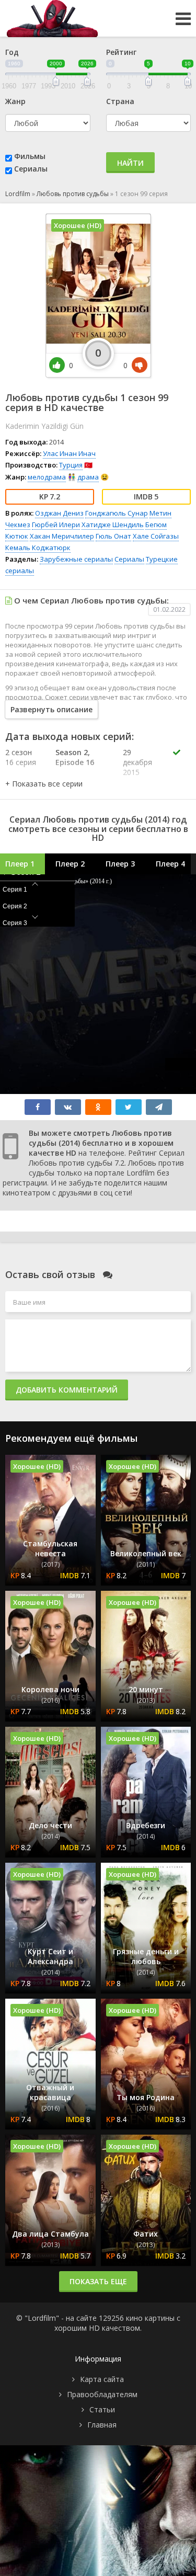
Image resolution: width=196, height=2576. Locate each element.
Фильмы (30, 156)
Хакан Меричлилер (62, 536)
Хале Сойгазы (156, 536)
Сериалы (31, 169)
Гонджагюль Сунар (117, 513)
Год (12, 52)
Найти (130, 163)
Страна (120, 101)
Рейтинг (121, 52)
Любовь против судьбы (73, 194)
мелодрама (47, 477)
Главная (102, 2425)
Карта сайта (102, 2379)
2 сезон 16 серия (21, 757)
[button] (44, 784)
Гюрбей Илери (56, 525)
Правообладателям (102, 2394)
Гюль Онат (113, 536)
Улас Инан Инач (69, 453)
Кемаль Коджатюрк (38, 548)
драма (88, 477)
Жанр (15, 101)
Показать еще (98, 2281)
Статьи (102, 2409)
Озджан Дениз (59, 513)
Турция (71, 465)
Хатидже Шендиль (113, 525)
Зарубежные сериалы (76, 559)
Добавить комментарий (67, 1390)
